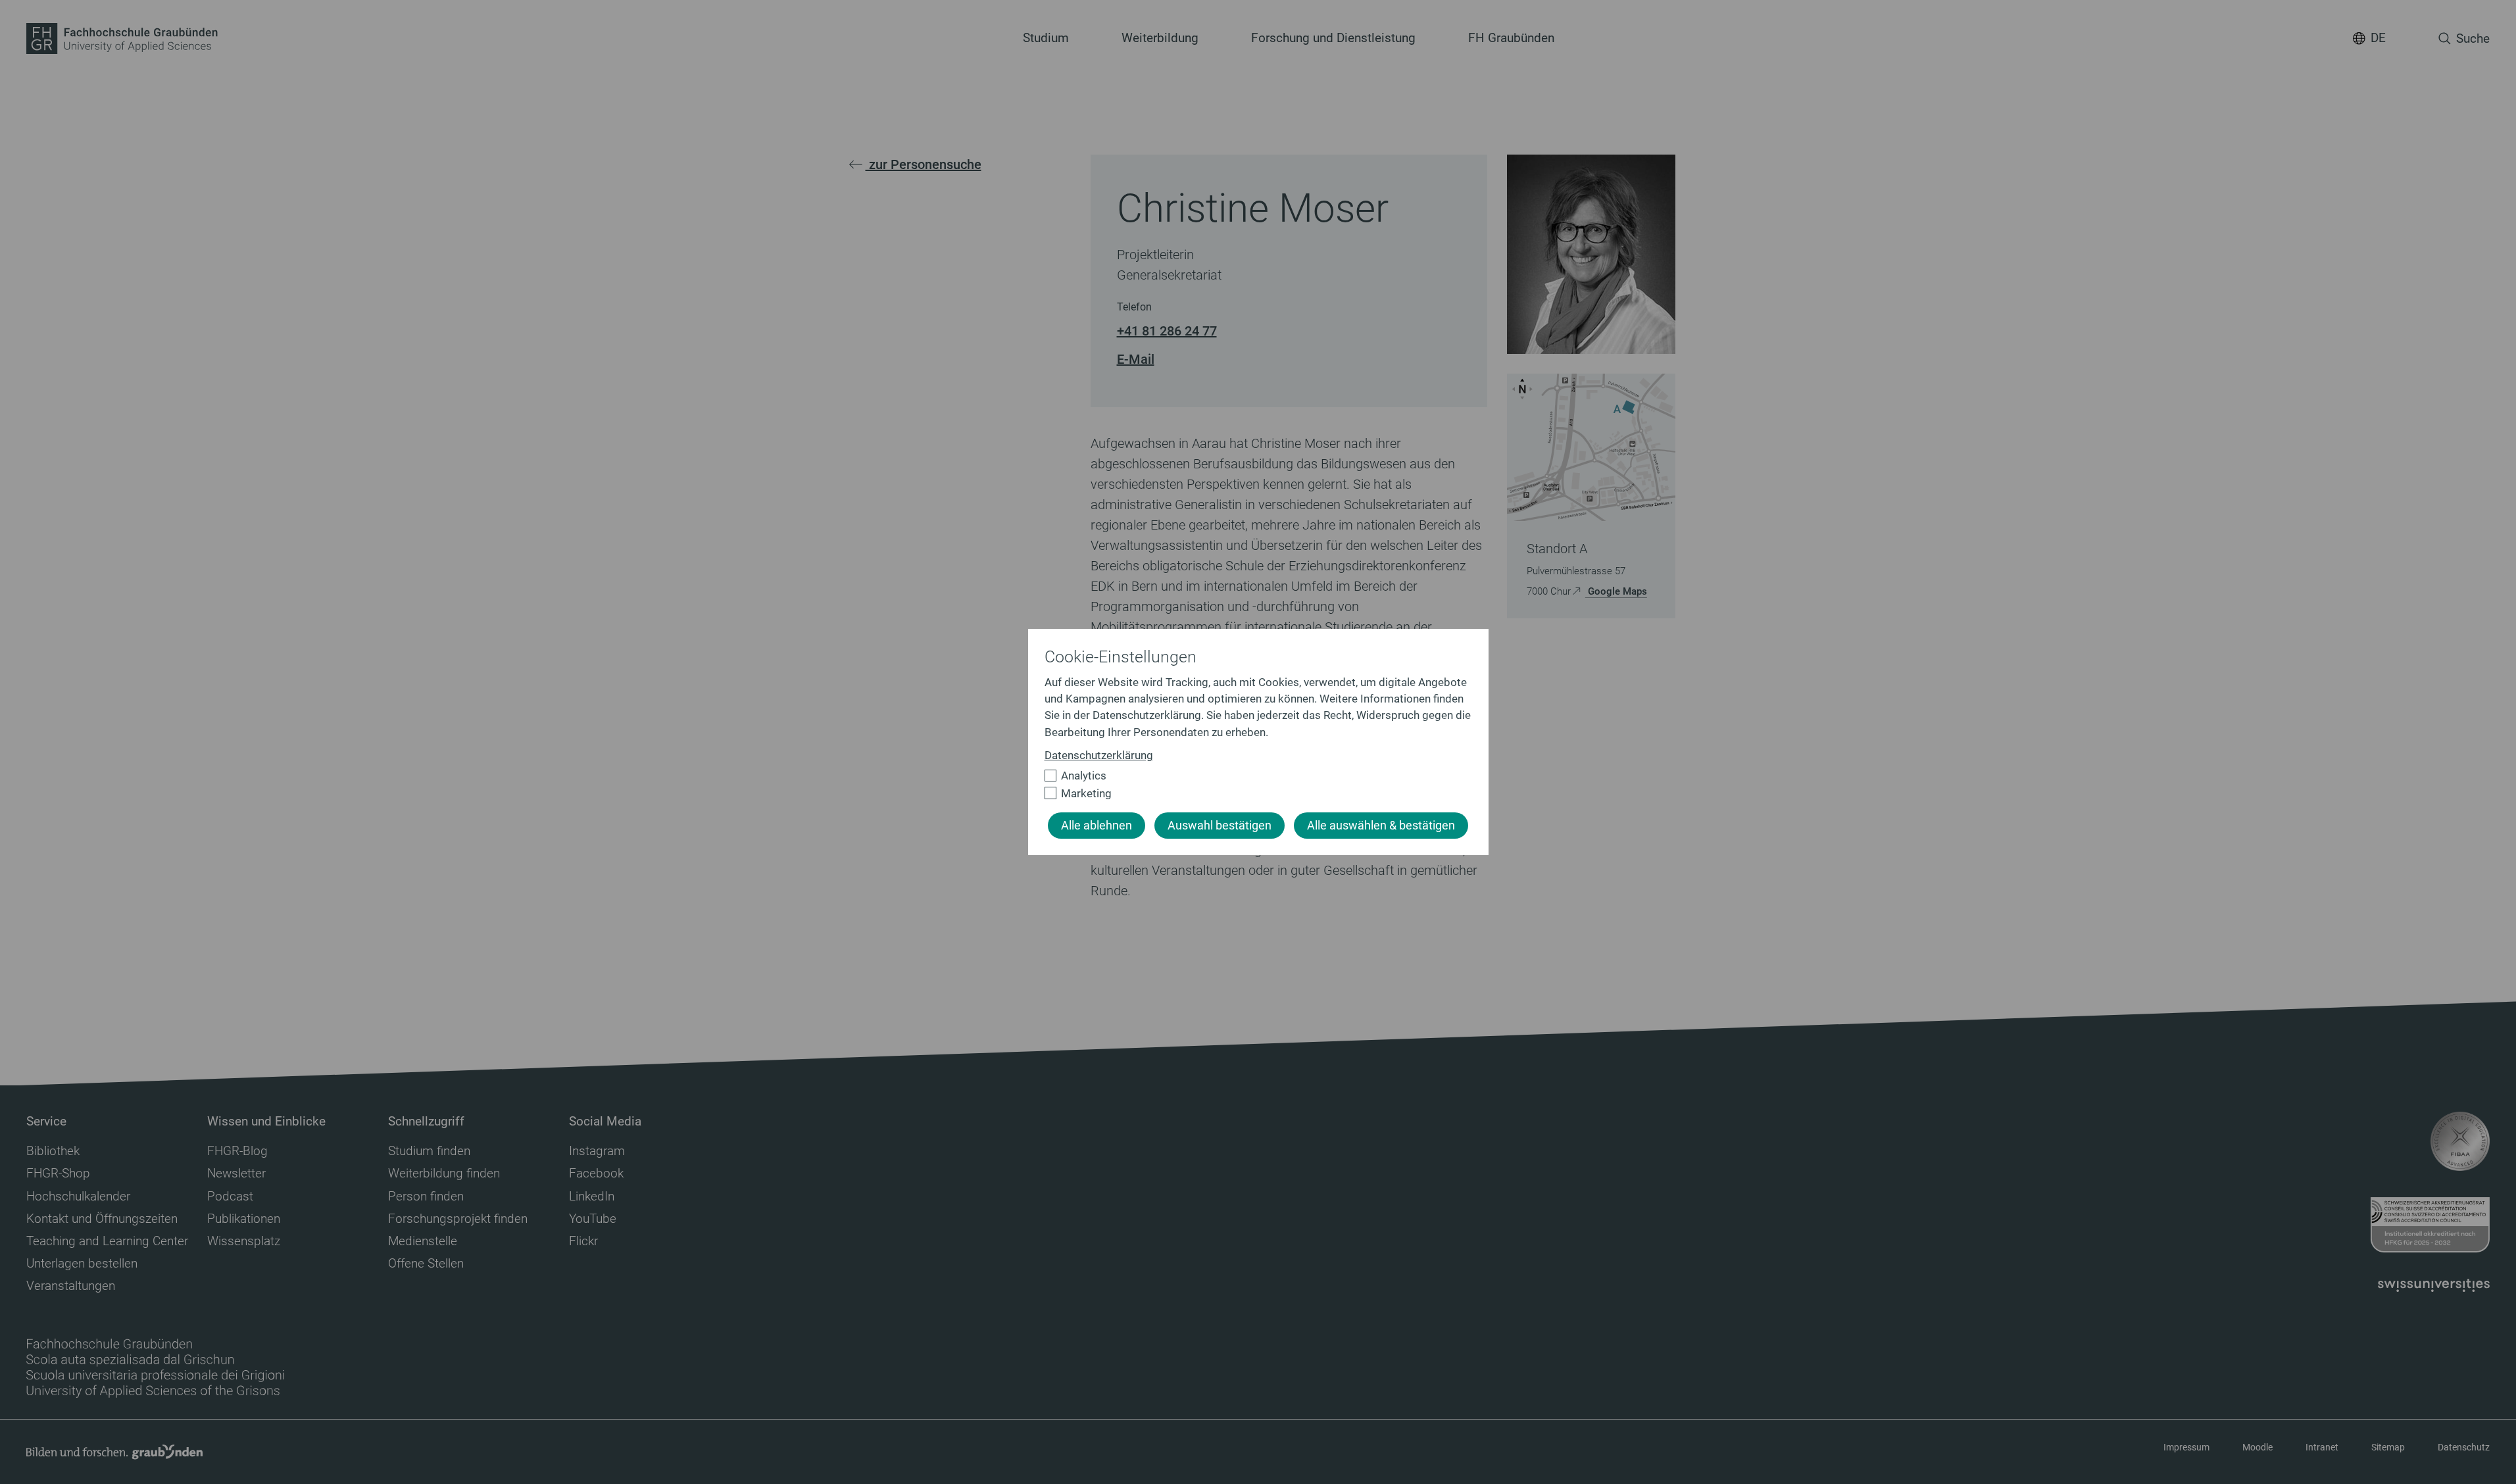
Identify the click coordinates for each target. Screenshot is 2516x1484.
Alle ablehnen (1097, 826)
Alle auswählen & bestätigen (1381, 826)
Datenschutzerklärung (1099, 755)
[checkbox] (1253, 776)
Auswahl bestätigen (1220, 826)
